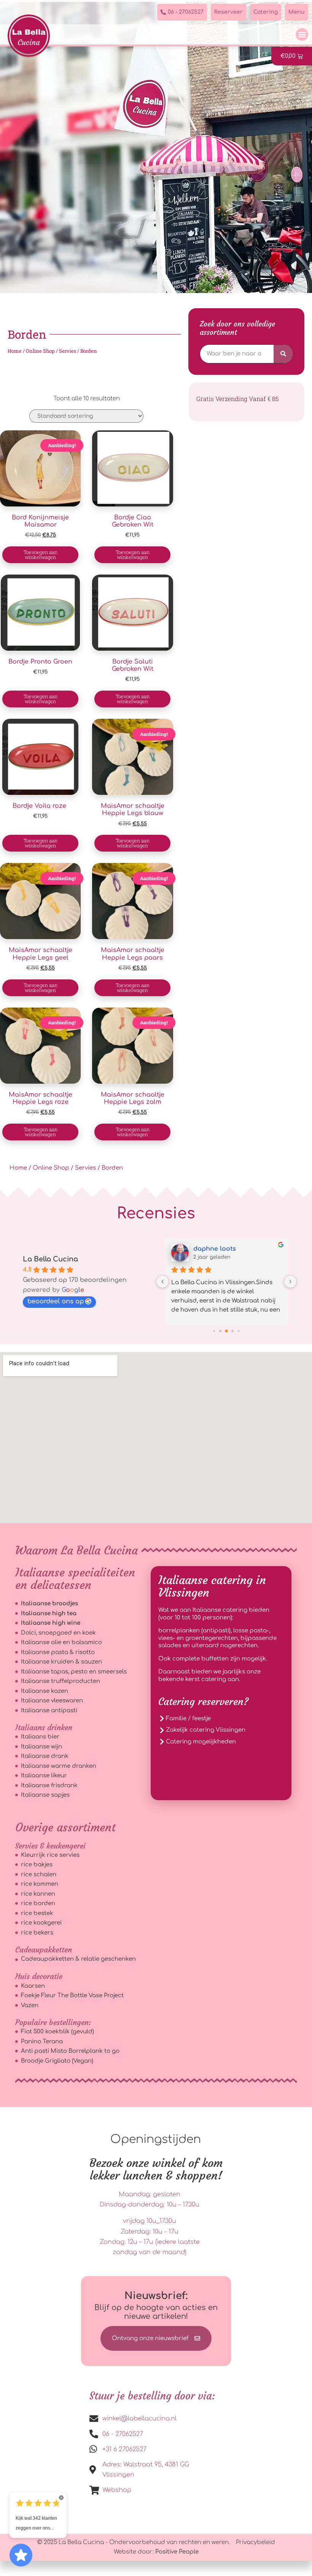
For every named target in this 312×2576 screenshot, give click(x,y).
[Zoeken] (283, 354)
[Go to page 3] (226, 1331)
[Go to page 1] (214, 1331)
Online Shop (40, 351)
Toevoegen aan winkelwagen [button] (41, 555)
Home (15, 351)
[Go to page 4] (233, 1331)
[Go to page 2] (220, 1331)
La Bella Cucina (50, 1259)
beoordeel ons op (56, 1301)
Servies (68, 351)
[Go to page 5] (238, 1331)
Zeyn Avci (209, 1249)
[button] (302, 34)
